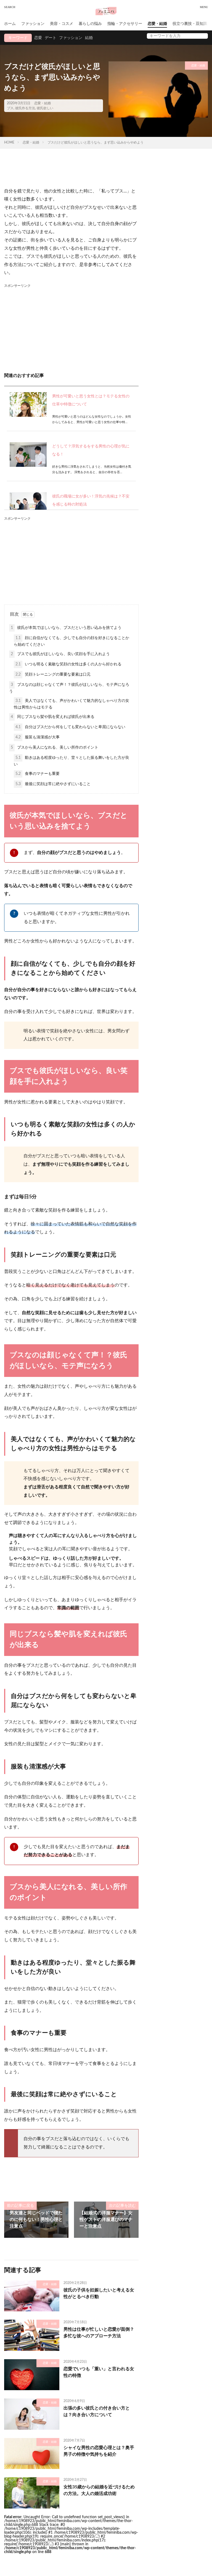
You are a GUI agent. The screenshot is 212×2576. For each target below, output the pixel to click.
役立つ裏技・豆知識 (190, 24)
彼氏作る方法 (25, 108)
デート (51, 38)
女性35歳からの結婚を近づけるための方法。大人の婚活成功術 (99, 2490)
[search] (202, 36)
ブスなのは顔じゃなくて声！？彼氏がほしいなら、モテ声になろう (69, 688)
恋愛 (38, 38)
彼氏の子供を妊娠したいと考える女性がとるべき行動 (99, 2293)
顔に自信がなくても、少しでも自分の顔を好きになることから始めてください (71, 641)
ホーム (10, 24)
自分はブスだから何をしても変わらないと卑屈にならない (70, 727)
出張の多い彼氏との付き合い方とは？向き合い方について (97, 2411)
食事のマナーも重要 (38, 774)
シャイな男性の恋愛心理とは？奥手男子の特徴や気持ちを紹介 (99, 2451)
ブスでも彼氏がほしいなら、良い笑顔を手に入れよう (60, 654)
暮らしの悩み (90, 24)
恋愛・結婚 (157, 24)
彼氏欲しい (45, 108)
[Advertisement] (71, 327)
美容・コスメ (62, 24)
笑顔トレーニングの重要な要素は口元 (53, 674)
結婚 (89, 38)
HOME (9, 142)
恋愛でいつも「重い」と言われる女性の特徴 (99, 2372)
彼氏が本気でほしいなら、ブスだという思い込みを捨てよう (66, 628)
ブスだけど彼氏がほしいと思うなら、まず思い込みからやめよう (96, 142)
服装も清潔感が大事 (38, 737)
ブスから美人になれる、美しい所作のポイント (55, 747)
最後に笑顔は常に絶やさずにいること (53, 784)
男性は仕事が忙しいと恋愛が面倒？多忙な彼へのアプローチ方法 (99, 2333)
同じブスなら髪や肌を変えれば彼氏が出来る (53, 717)
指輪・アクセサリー (125, 24)
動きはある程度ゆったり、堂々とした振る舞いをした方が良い (71, 761)
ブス (10, 108)
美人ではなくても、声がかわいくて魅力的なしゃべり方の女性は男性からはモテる (71, 704)
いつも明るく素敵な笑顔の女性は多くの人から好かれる (68, 664)
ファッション (33, 24)
